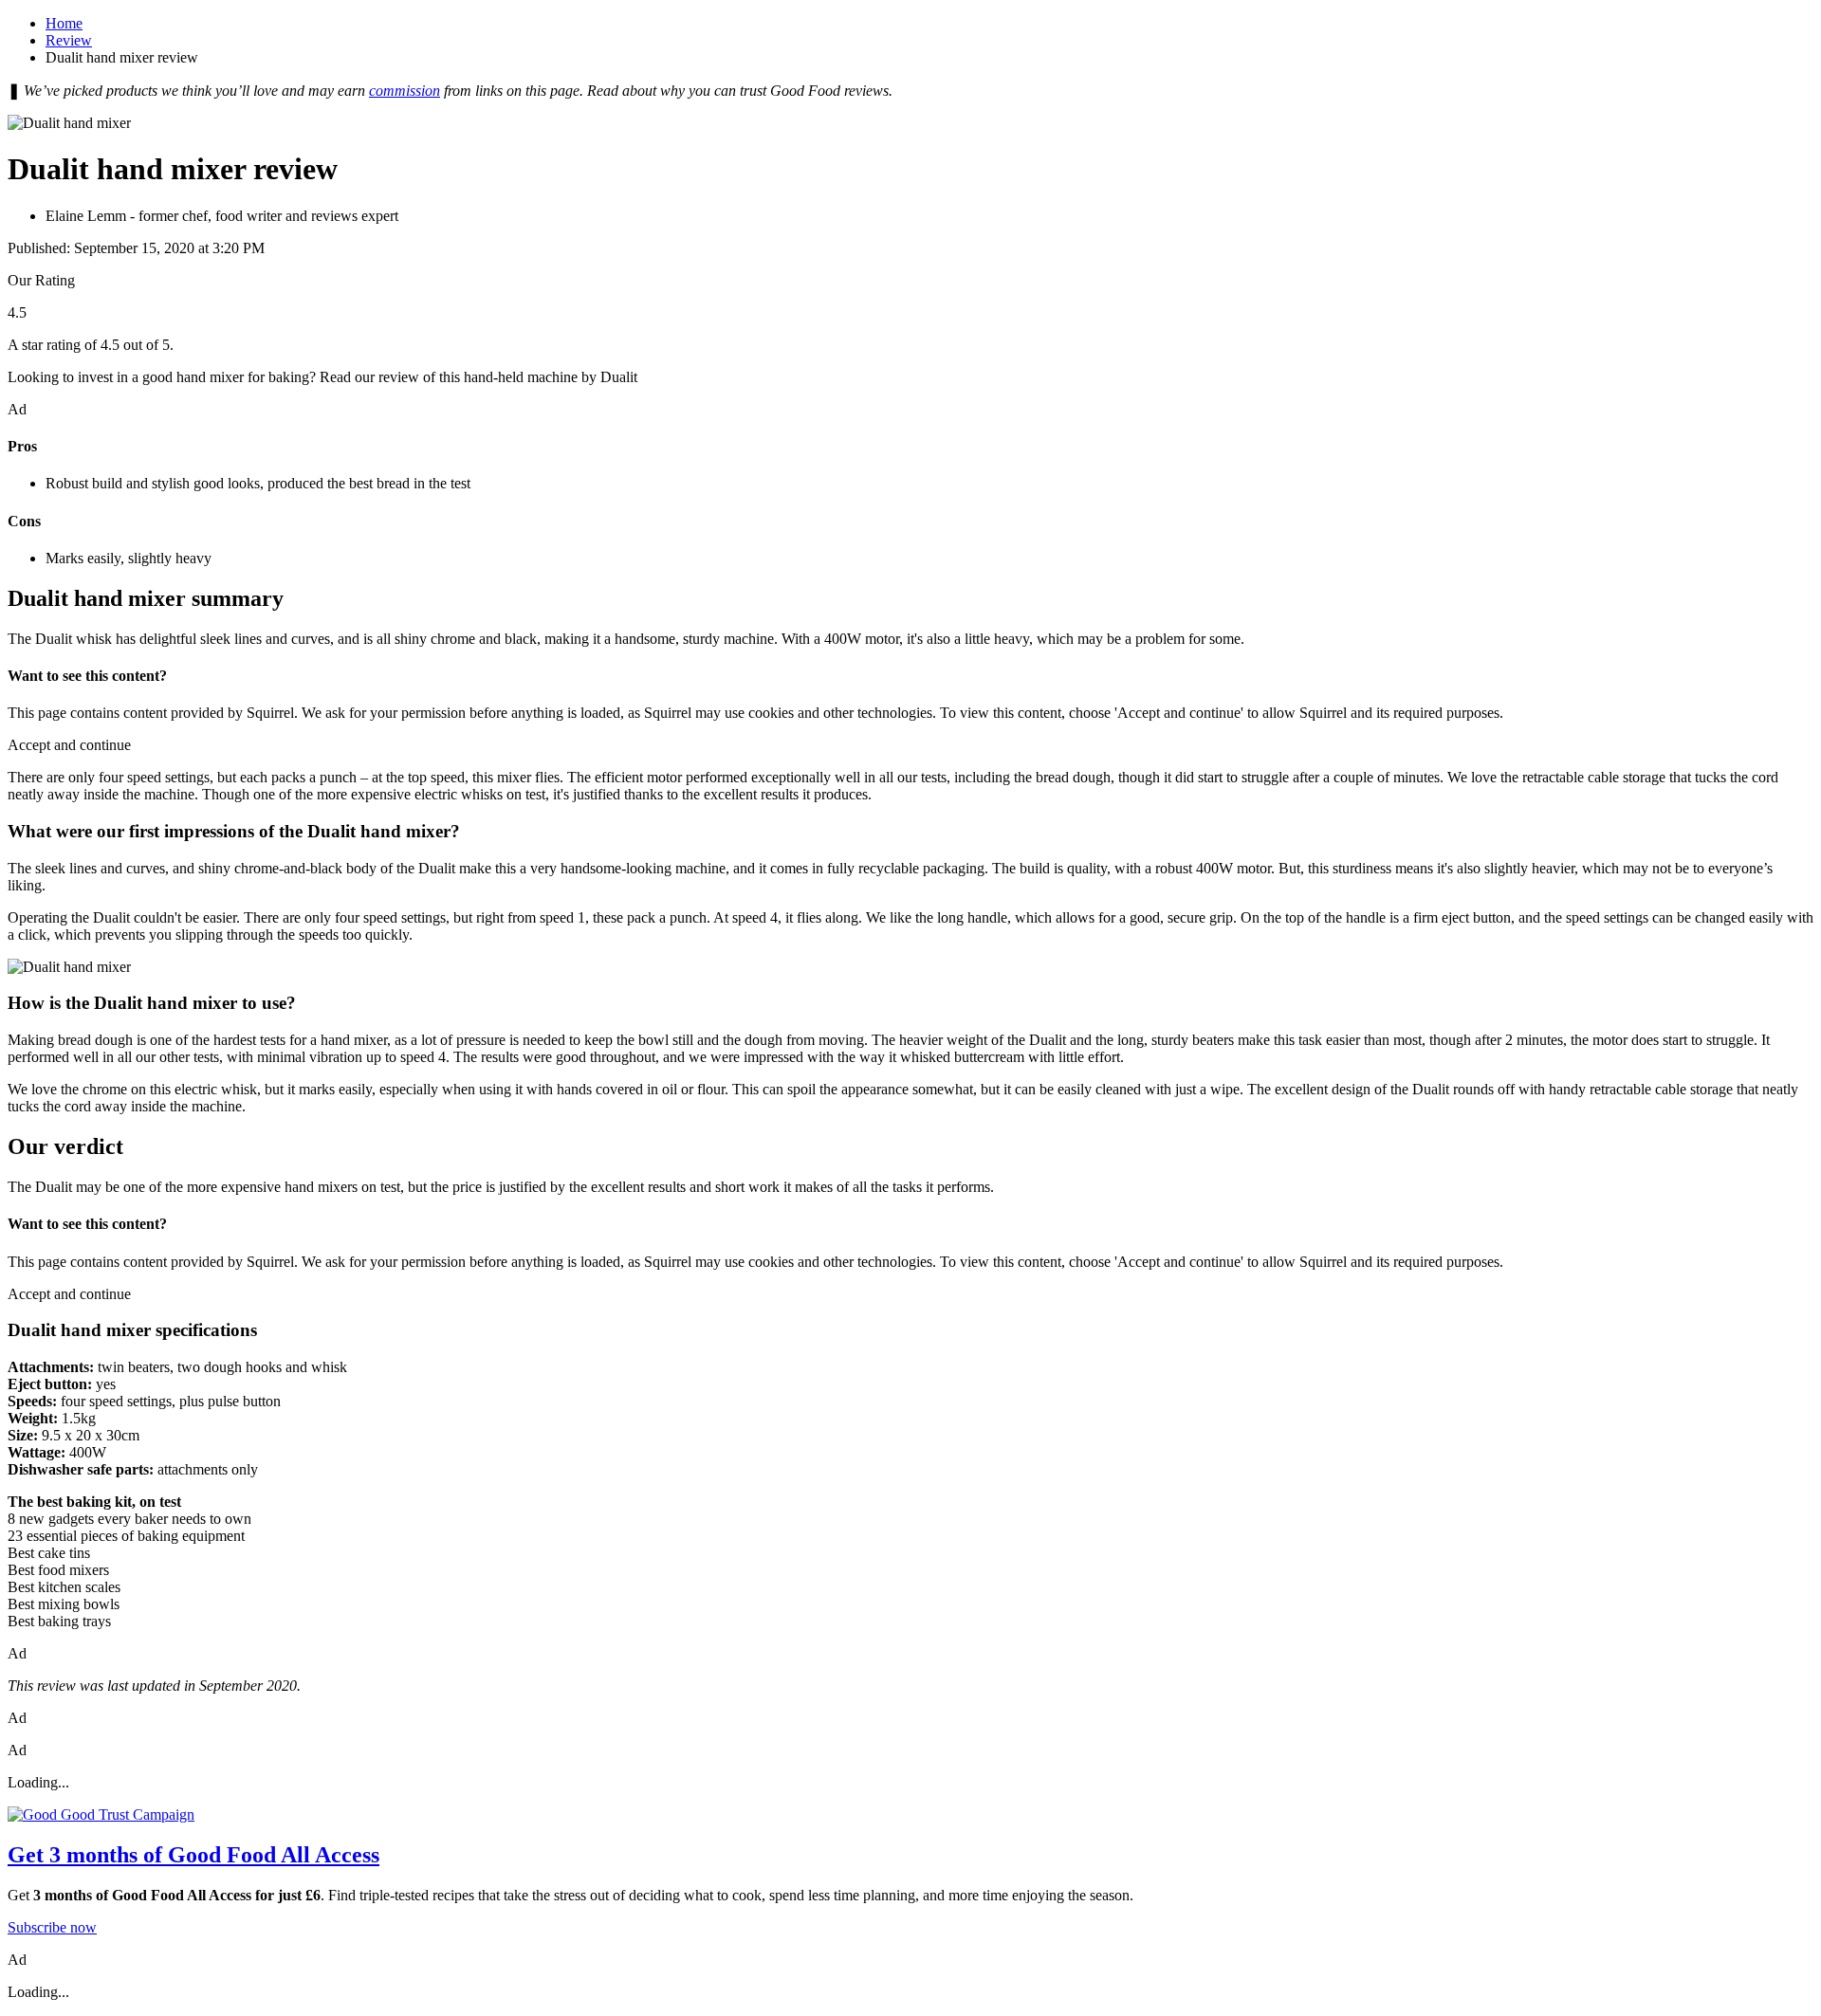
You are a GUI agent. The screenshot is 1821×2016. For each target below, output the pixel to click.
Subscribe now (52, 1927)
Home (64, 23)
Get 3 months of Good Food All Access (193, 1855)
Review (69, 40)
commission (405, 91)
